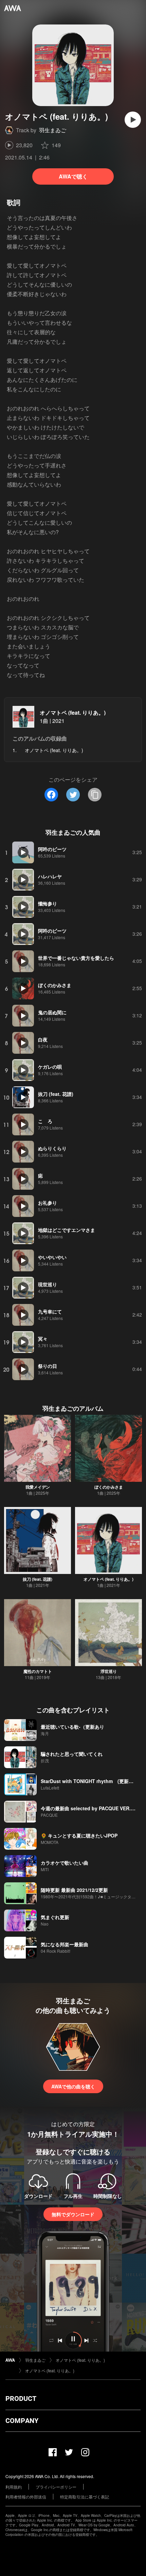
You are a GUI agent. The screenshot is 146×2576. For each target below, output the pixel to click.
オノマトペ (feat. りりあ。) (73, 713)
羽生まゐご (53, 130)
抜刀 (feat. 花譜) (38, 1579)
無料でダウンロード (73, 2214)
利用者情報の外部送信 (26, 2497)
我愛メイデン (38, 1487)
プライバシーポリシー (56, 2487)
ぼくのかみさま (109, 1487)
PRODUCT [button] (21, 2399)
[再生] (133, 120)
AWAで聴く (73, 176)
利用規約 (14, 2487)
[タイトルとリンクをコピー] (95, 795)
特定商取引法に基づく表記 (85, 2497)
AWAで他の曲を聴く (73, 2086)
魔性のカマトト (38, 1671)
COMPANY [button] (22, 2421)
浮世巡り (109, 1671)
